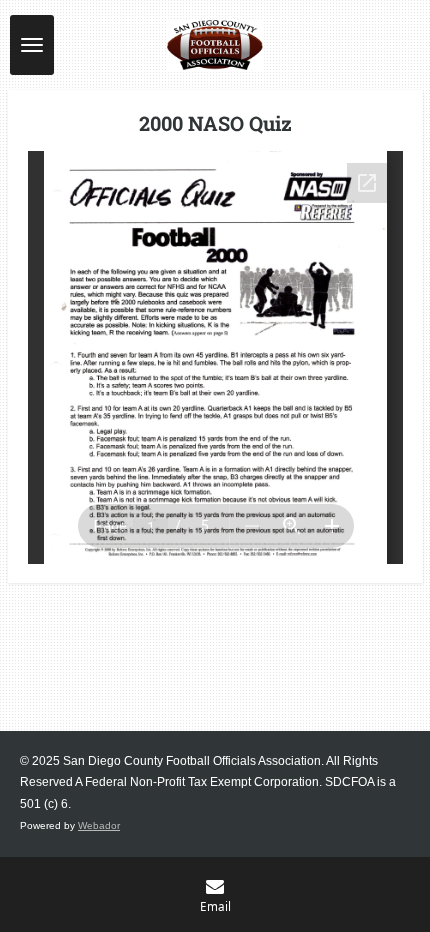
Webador (99, 825)
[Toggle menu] (32, 45)
